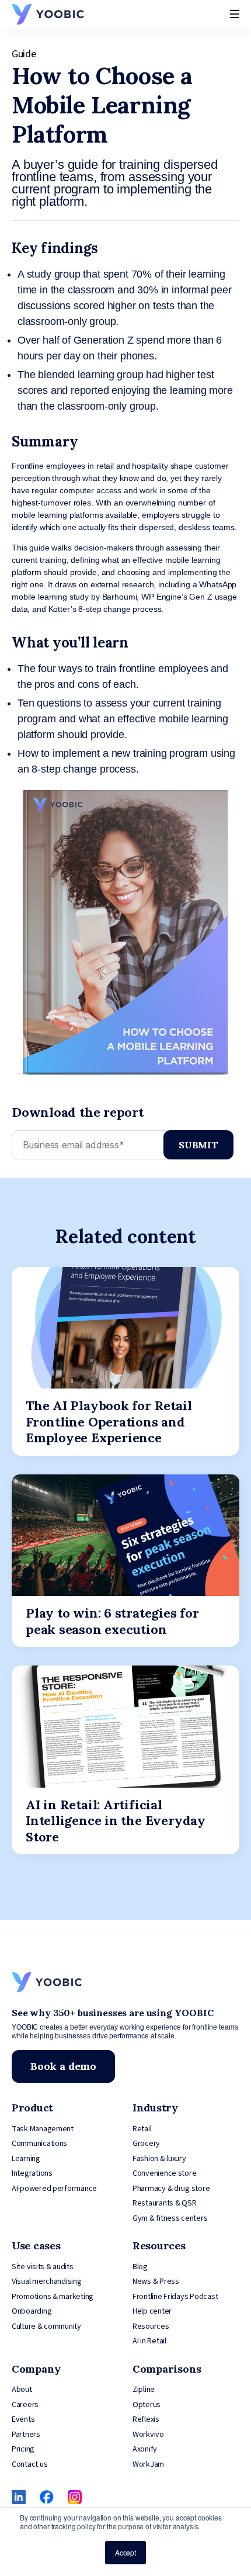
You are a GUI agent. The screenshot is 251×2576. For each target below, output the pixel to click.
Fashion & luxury (159, 2159)
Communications (39, 2144)
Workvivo (148, 2435)
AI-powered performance (54, 2189)
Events (23, 2419)
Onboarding (32, 2311)
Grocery (146, 2144)
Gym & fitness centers (170, 2218)
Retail (142, 2129)
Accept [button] (125, 2552)
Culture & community (46, 2326)
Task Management (43, 2129)
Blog (140, 2267)
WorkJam (148, 2464)
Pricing (23, 2449)
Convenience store (164, 2173)
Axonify (145, 2449)
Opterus (147, 2405)
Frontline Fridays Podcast (175, 2297)
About (22, 2390)
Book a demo (63, 2066)
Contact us (29, 2464)
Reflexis (146, 2419)
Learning (26, 2159)
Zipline (144, 2390)
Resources (151, 2326)
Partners (26, 2435)
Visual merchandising (47, 2281)
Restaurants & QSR (164, 2203)
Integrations (32, 2173)
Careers (25, 2405)
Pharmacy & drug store (171, 2189)
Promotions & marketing (53, 2297)
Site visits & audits (43, 2267)
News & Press (156, 2281)
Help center (152, 2311)
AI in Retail (149, 2341)
